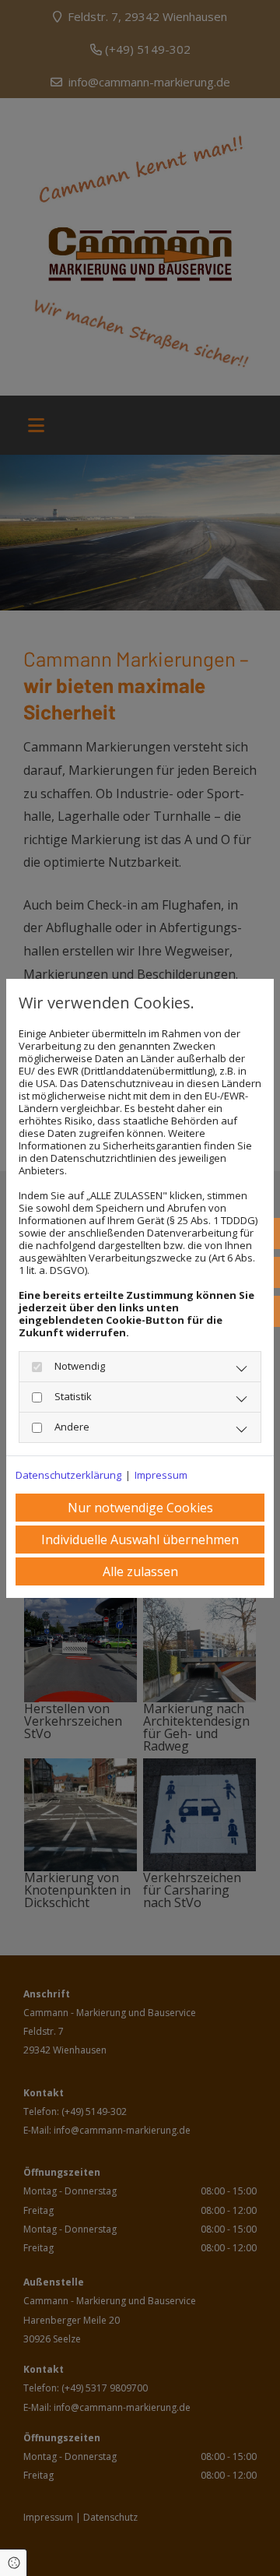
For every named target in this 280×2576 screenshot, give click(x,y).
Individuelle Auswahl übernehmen (140, 1540)
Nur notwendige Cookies (140, 1508)
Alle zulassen (140, 1571)
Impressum (161, 1475)
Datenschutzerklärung (68, 1475)
